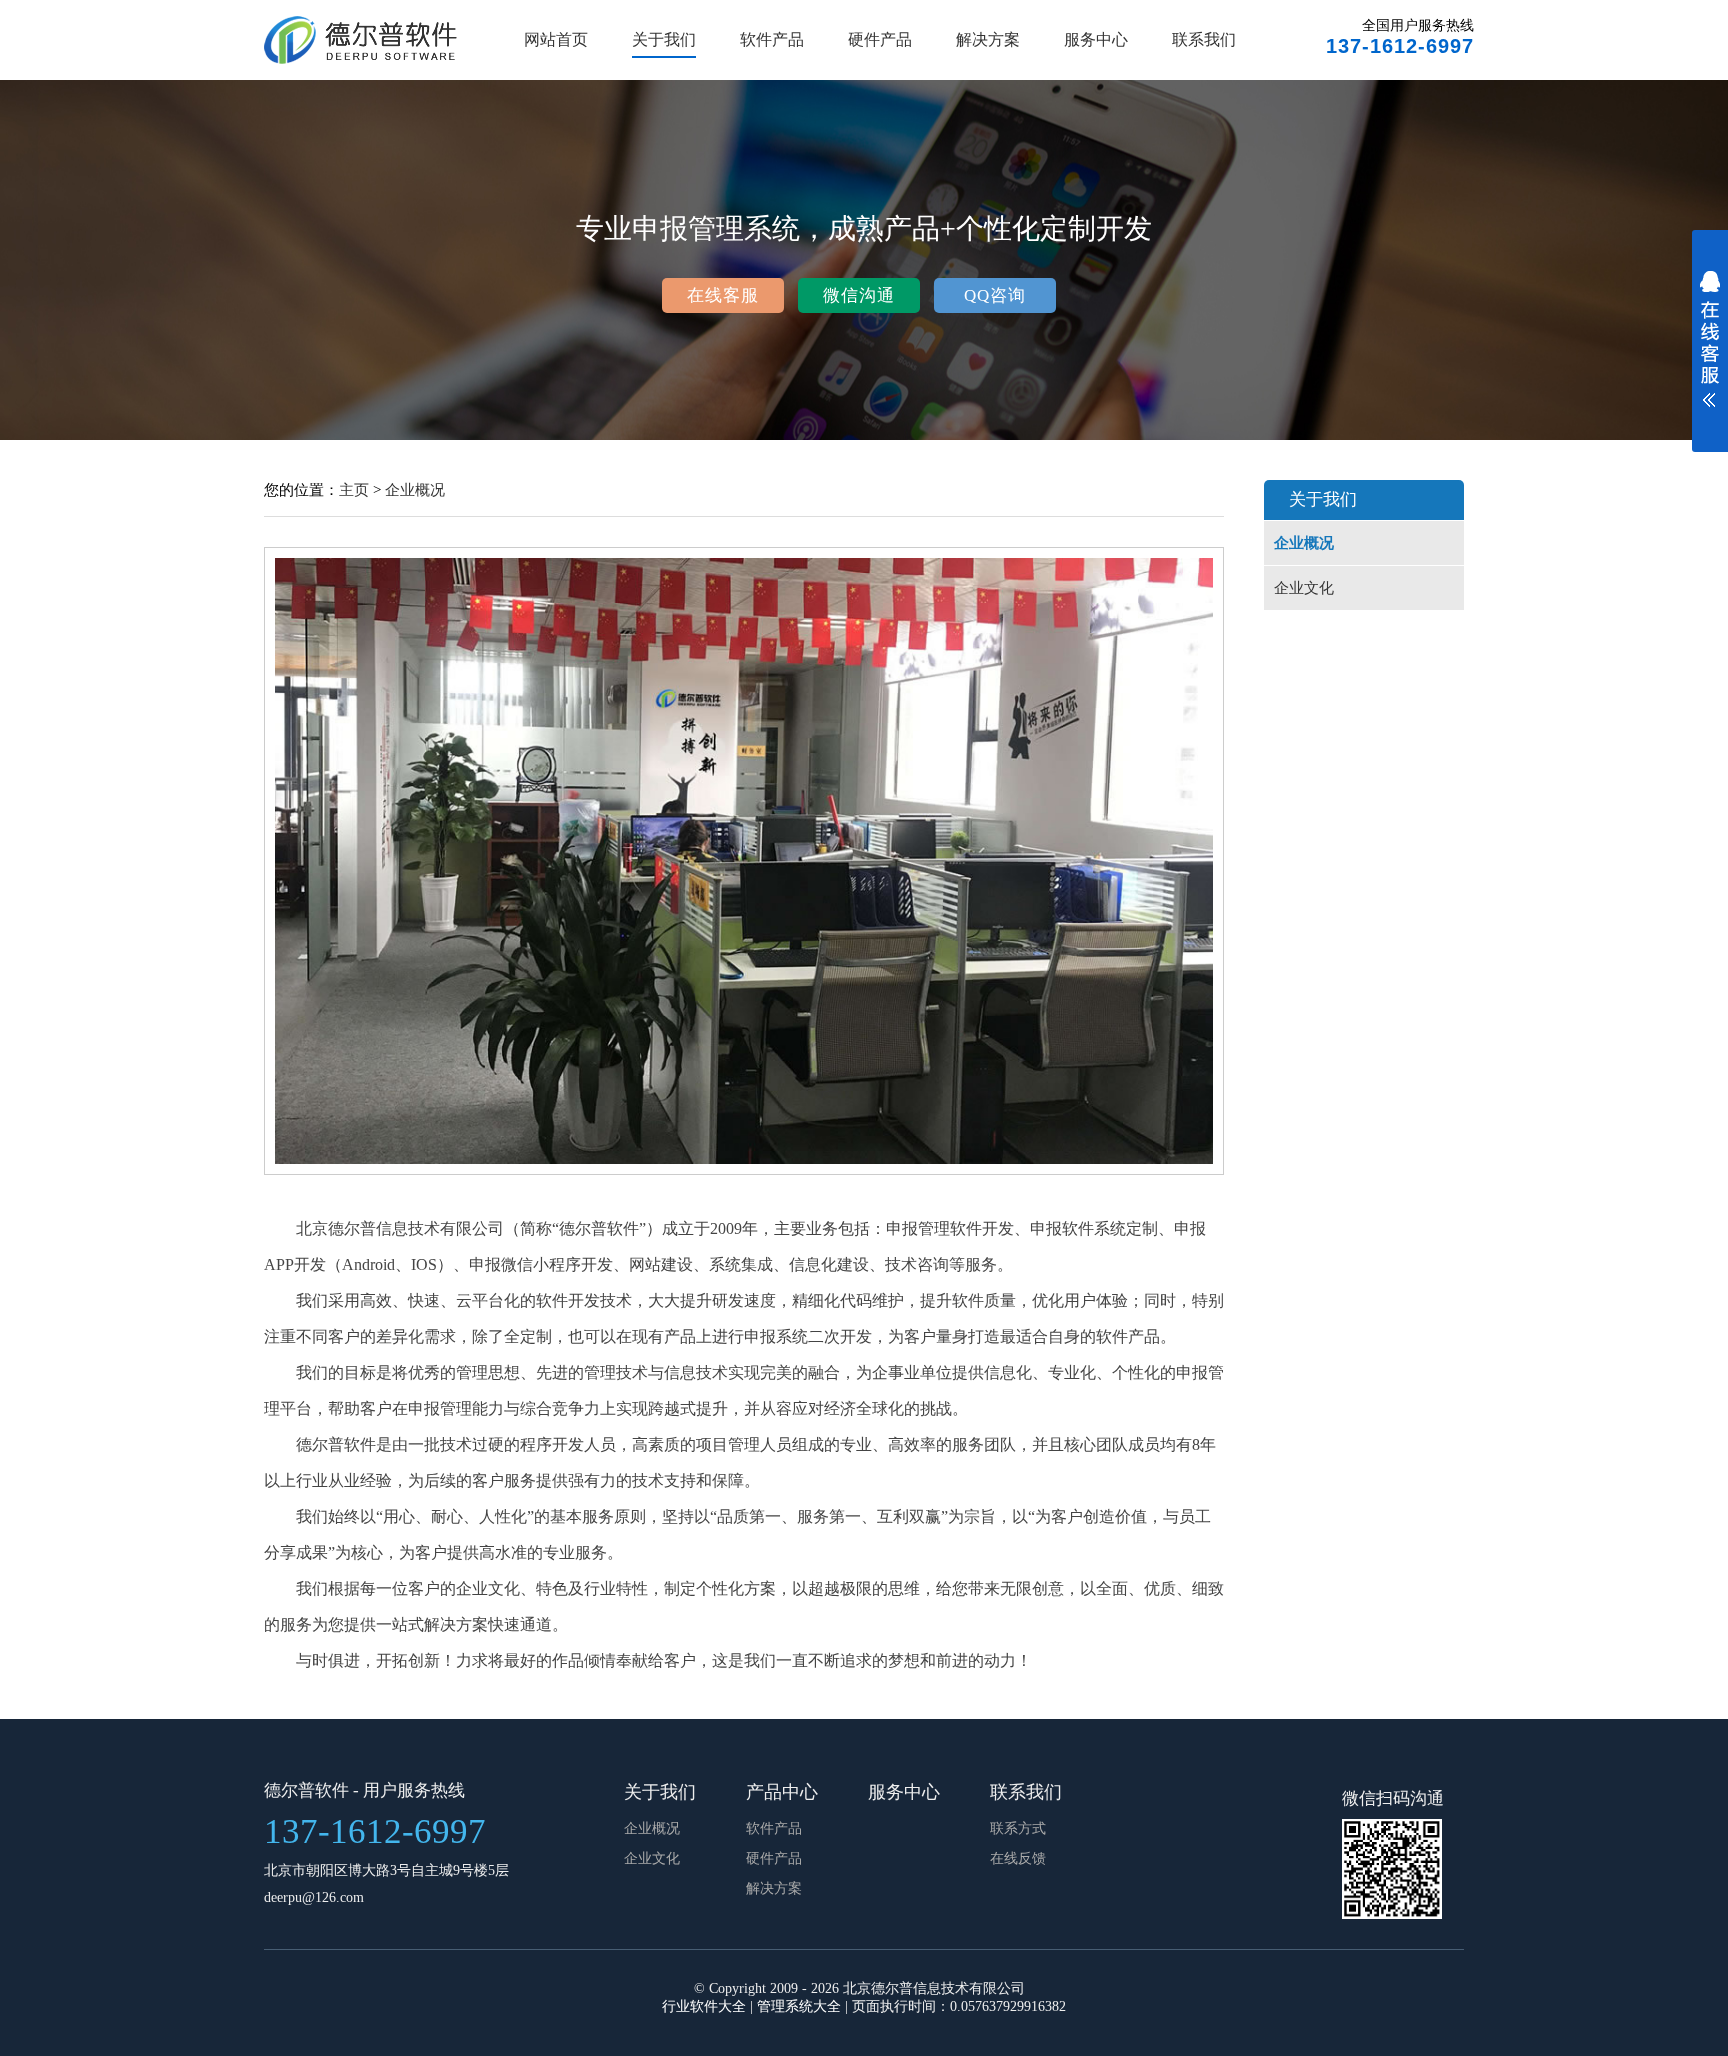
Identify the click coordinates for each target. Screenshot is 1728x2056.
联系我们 (1204, 39)
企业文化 (1304, 588)
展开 (1710, 352)
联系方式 (1018, 1828)
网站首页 (556, 39)
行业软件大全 (704, 2006)
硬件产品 (880, 39)
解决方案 (988, 39)
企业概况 (415, 489)
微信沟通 (859, 295)
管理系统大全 (799, 2006)
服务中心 (1096, 39)
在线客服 (723, 295)
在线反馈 (1018, 1858)
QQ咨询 (995, 295)
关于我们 (664, 39)
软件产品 (772, 39)
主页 (354, 489)
